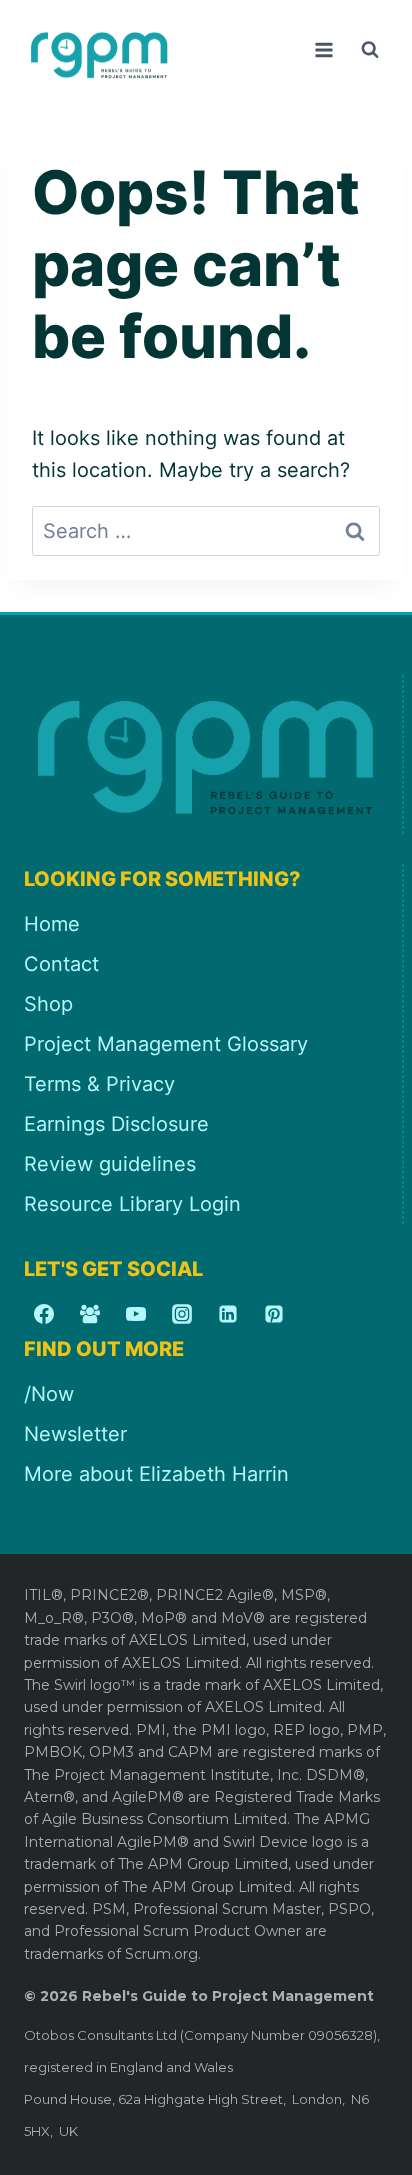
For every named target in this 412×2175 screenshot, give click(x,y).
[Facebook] (44, 1314)
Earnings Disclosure (116, 1124)
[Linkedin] (228, 1314)
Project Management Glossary (166, 1044)
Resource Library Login (132, 1204)
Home (52, 924)
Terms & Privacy (99, 1084)
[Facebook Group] (90, 1314)
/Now (49, 1394)
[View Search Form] (370, 50)
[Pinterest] (274, 1314)
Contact (61, 964)
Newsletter (75, 1434)
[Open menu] (323, 49)
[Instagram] (182, 1314)
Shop (48, 1004)
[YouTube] (136, 1314)
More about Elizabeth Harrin (156, 1474)
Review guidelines (110, 1164)
